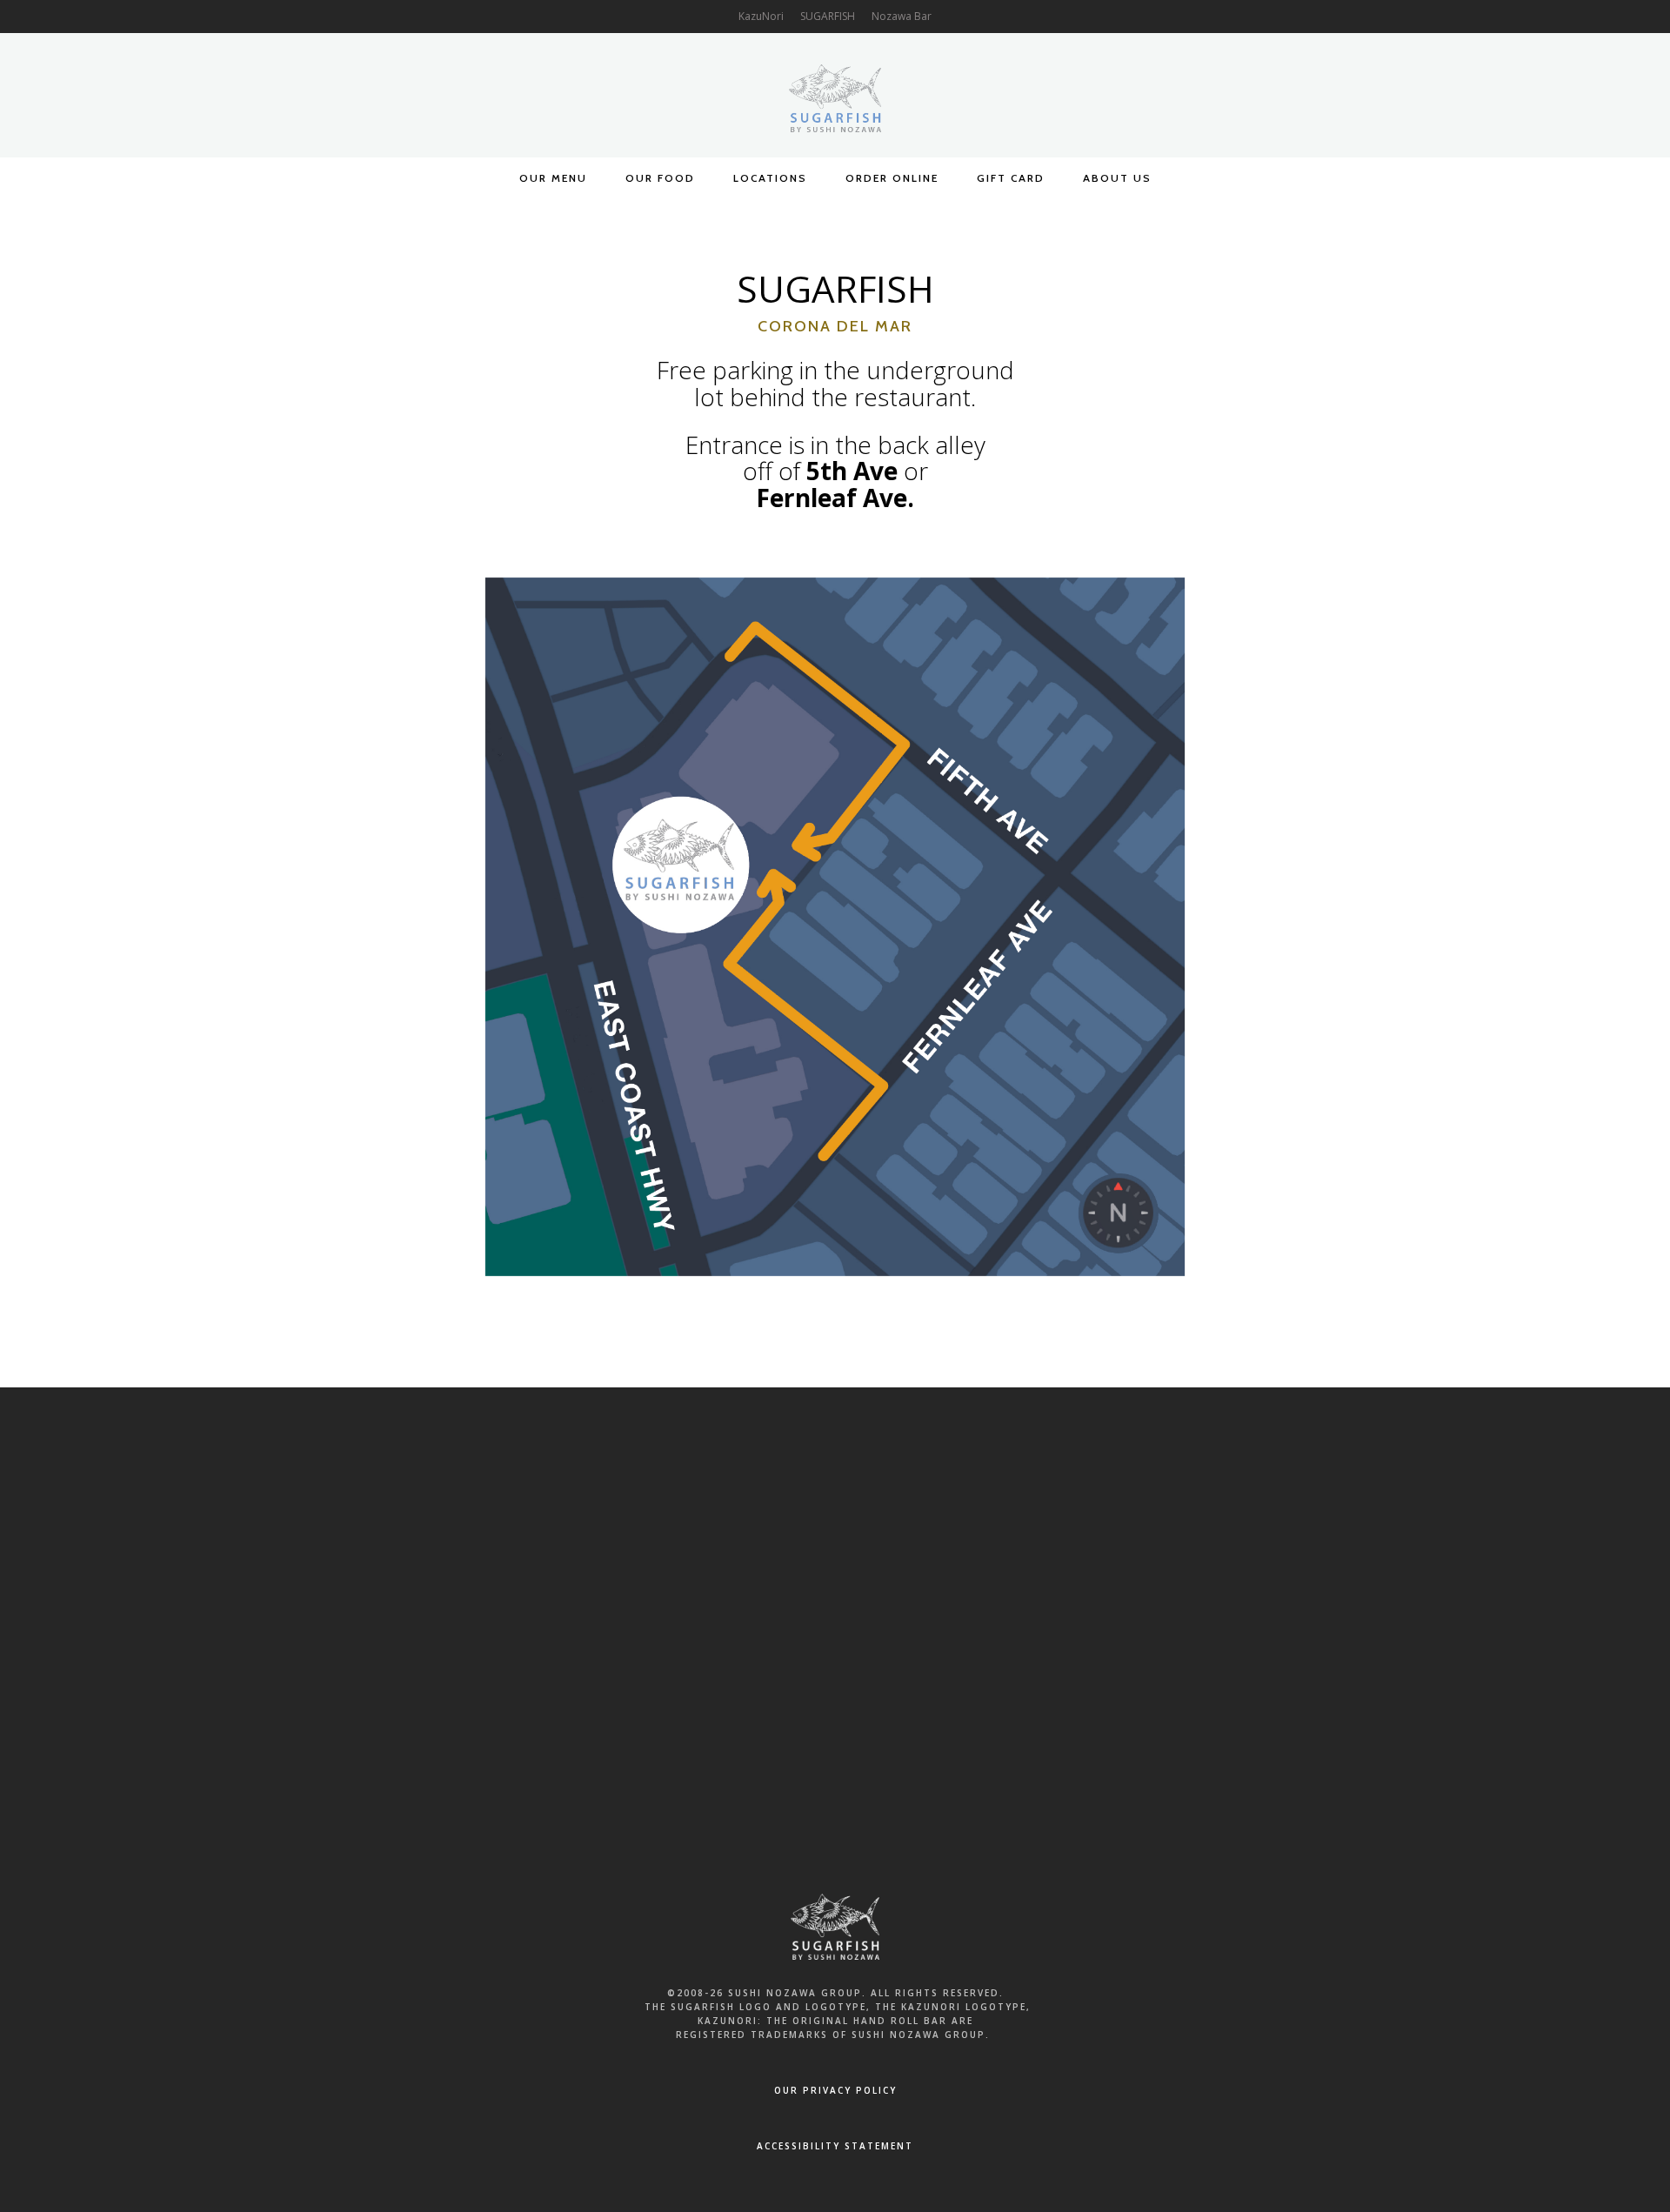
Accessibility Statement (835, 2146)
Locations (770, 178)
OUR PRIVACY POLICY (835, 2090)
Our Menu (553, 178)
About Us (1117, 178)
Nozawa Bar (902, 16)
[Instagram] (893, 1527)
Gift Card (1011, 178)
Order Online (892, 178)
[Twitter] (835, 1527)
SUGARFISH (828, 16)
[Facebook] (777, 1527)
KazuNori (761, 16)
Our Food (660, 178)
